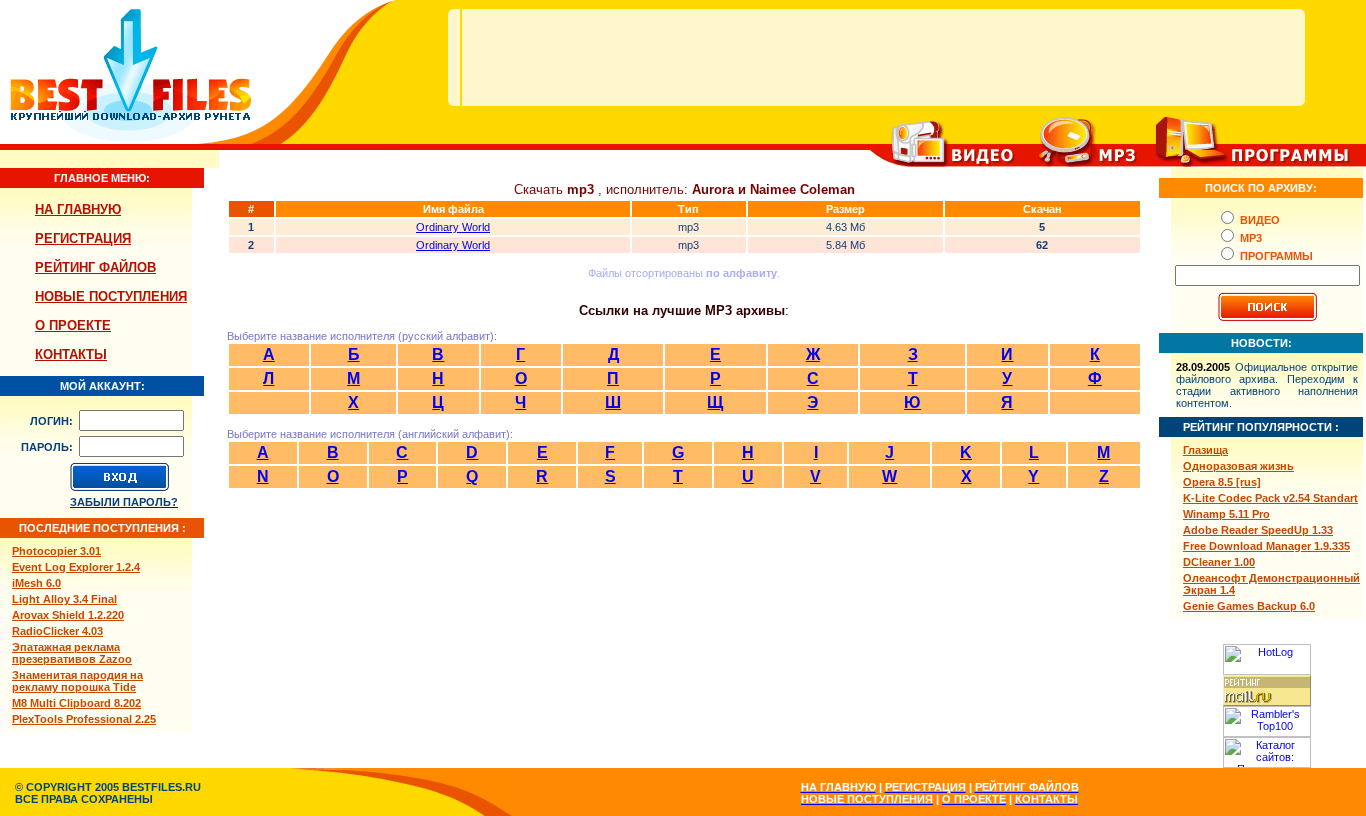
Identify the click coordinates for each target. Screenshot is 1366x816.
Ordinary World (453, 227)
